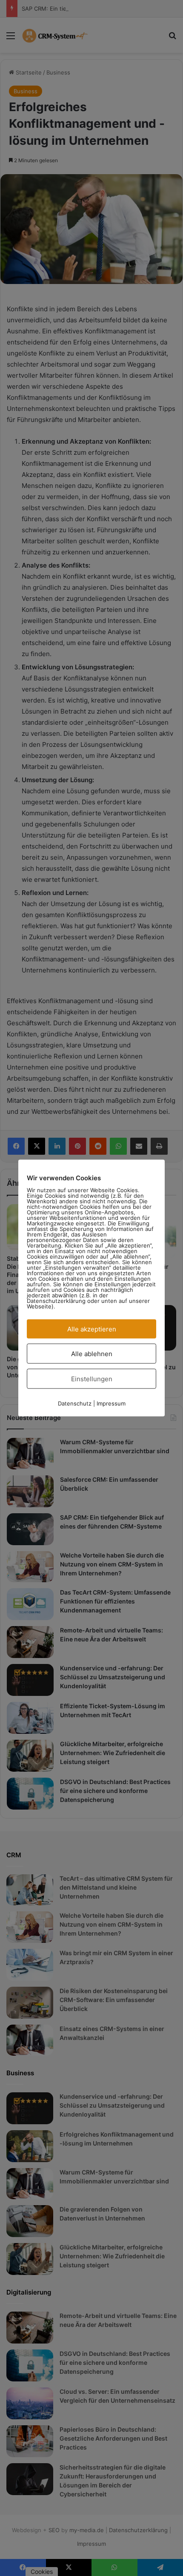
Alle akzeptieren (92, 1329)
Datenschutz (75, 1403)
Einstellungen (92, 1379)
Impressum (111, 1403)
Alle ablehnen (92, 1354)
